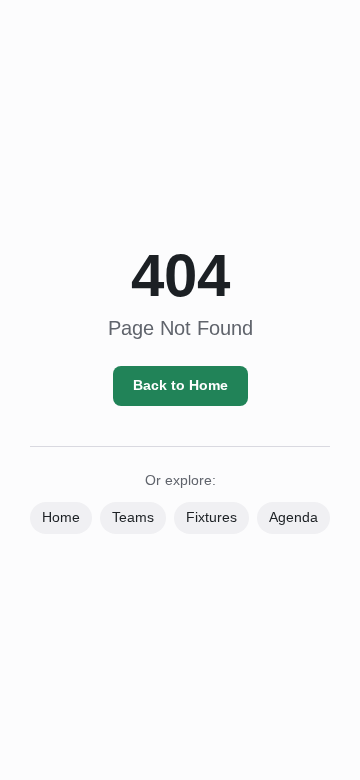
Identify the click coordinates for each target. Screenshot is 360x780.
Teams (133, 517)
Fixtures (211, 517)
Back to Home (180, 385)
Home (61, 517)
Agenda (293, 517)
